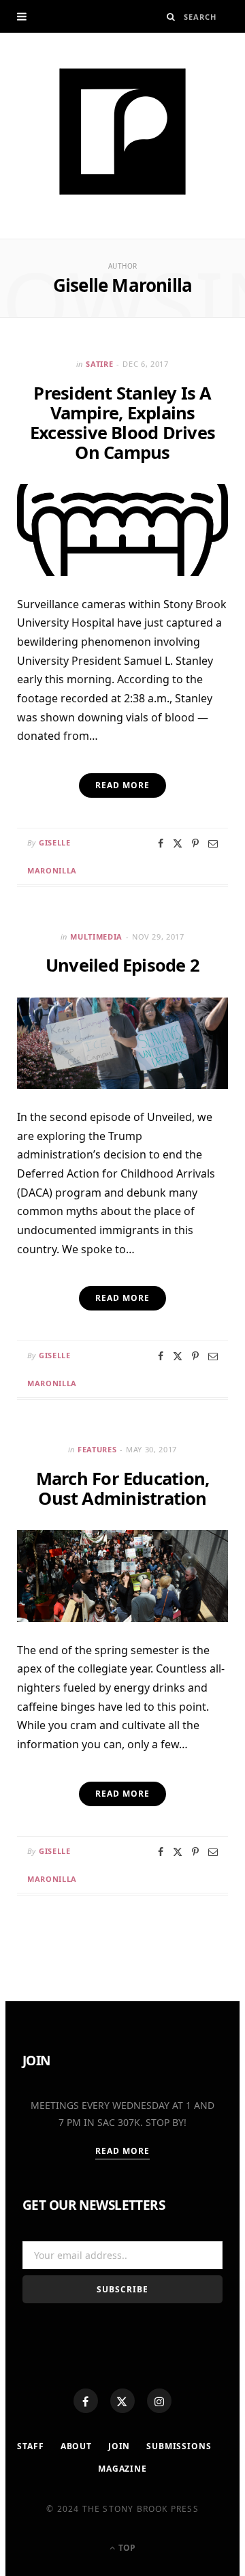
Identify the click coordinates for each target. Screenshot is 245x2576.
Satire (99, 364)
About (76, 2446)
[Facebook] (86, 2401)
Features (97, 1449)
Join (119, 2446)
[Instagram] (159, 2401)
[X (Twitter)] (122, 2401)
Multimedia (96, 937)
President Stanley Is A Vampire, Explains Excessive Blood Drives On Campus (122, 422)
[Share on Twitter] (178, 843)
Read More (123, 2151)
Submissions (179, 2446)
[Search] (171, 17)
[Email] (213, 843)
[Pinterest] (195, 843)
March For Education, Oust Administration (123, 1488)
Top (126, 2548)
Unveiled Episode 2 (122, 965)
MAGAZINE (122, 2469)
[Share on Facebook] (161, 843)
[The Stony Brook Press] (122, 132)
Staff (30, 2446)
